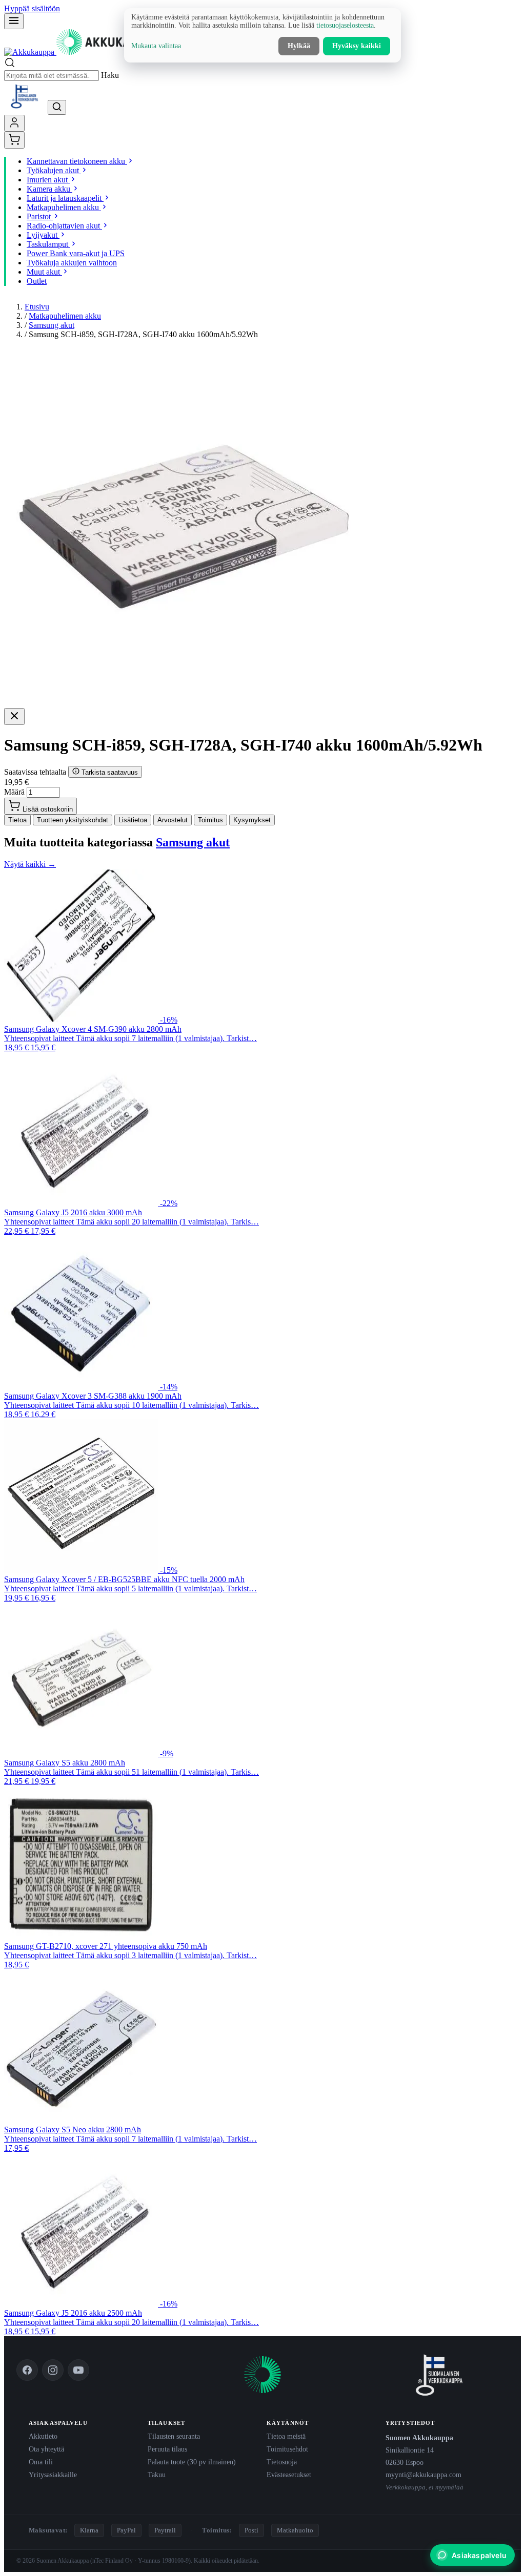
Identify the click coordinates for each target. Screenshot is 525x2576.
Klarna (89, 2530)
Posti (251, 2530)
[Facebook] (27, 2370)
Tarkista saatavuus (109, 772)
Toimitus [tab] (210, 820)
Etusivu (37, 307)
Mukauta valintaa (156, 46)
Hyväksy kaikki (357, 46)
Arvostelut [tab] (173, 820)
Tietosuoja (282, 2462)
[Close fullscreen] (14, 716)
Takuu (157, 2475)
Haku (110, 75)
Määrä (14, 792)
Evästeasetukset (289, 2475)
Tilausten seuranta (174, 2436)
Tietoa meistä (286, 2436)
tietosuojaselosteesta (345, 25)
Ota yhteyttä (46, 2449)
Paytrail (165, 2530)
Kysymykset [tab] (252, 820)
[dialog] (262, 35)
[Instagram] (53, 2370)
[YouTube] (78, 2370)
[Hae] (57, 107)
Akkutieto (43, 2436)
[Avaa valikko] (14, 21)
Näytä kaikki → (30, 864)
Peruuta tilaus (167, 2449)
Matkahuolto (295, 2530)
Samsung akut (52, 325)
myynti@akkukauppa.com (423, 2475)
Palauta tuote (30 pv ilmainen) (192, 2462)
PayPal (126, 2530)
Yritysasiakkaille (53, 2475)
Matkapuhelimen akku (65, 316)
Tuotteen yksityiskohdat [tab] (73, 820)
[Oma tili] (14, 123)
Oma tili (41, 2462)
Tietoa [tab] (17, 820)
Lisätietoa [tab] (133, 820)
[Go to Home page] (82, 52)
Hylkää (299, 46)
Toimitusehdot (287, 2449)
